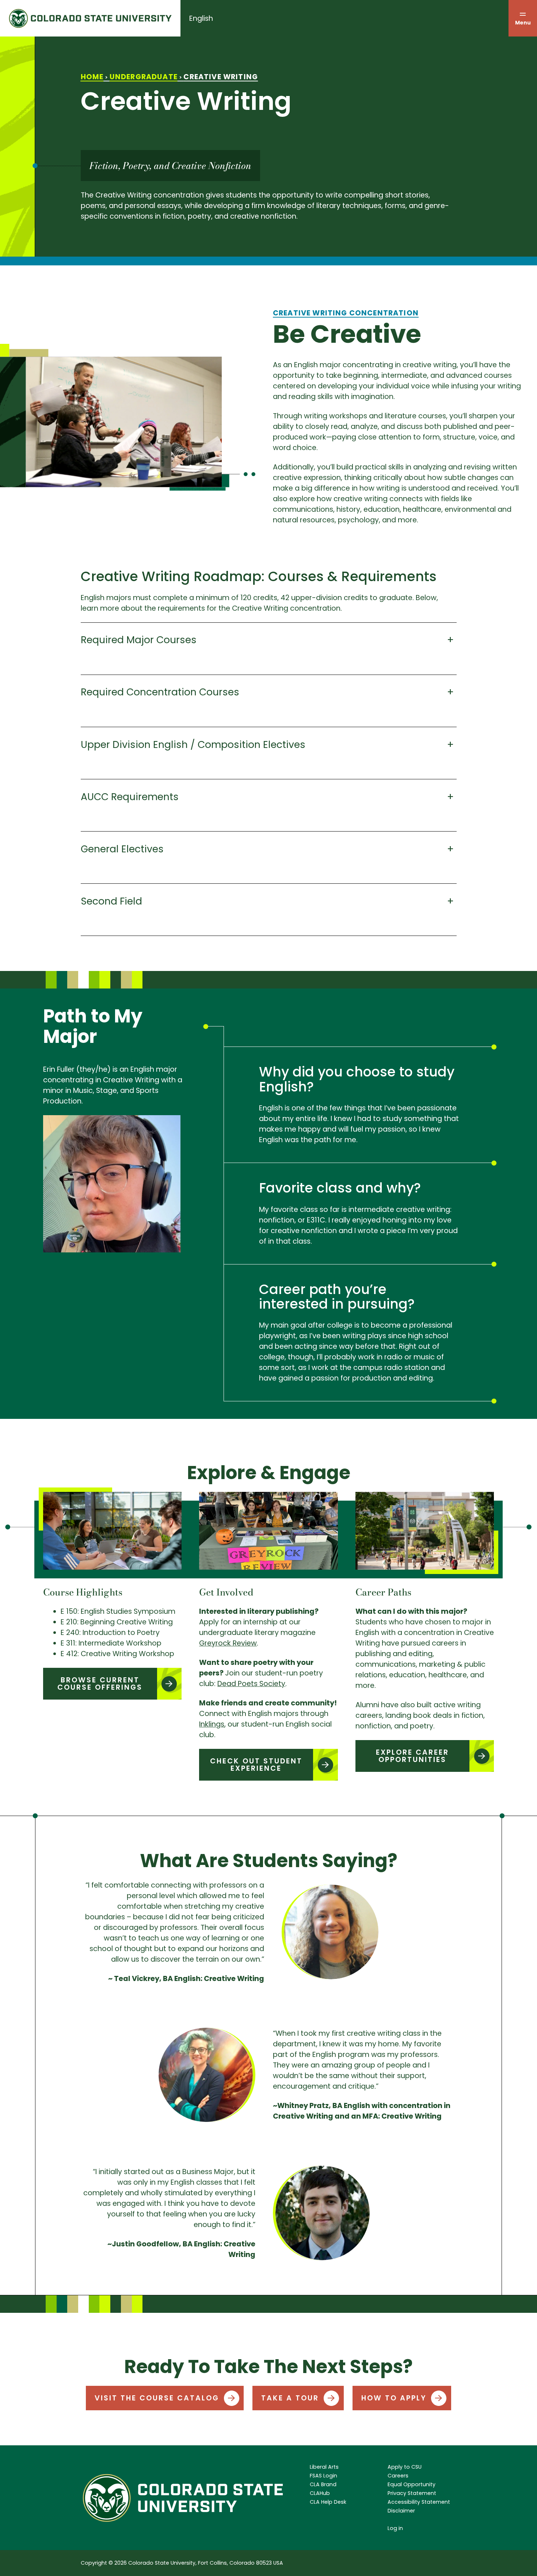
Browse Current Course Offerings (100, 1684)
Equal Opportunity (412, 2484)
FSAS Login (323, 2476)
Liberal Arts (324, 2467)
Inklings (212, 1724)
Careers (398, 2476)
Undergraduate (144, 77)
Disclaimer (401, 2511)
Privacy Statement (412, 2493)
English (201, 18)
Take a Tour (290, 2398)
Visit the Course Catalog (157, 2398)
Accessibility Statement (419, 2502)
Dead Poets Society (251, 1684)
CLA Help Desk (328, 2502)
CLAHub (320, 2493)
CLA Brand (323, 2484)
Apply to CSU (405, 2467)
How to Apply (394, 2398)
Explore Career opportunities (412, 1756)
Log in (395, 2528)
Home (92, 77)
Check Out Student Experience (256, 1765)
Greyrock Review (228, 1643)
